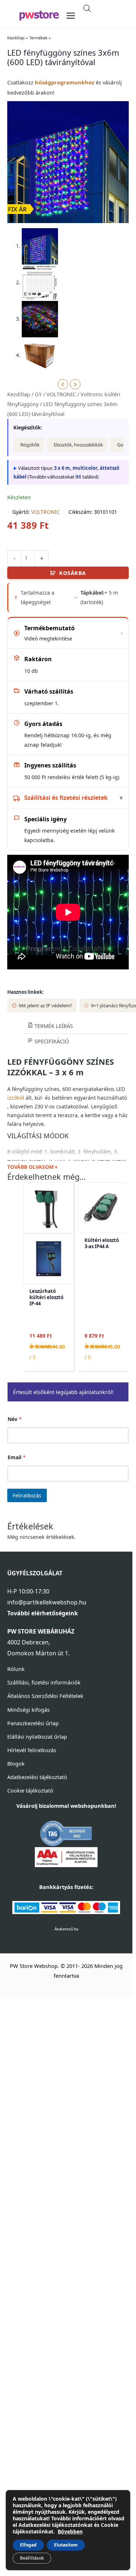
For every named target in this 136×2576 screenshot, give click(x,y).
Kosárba (73, 573)
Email (17, 1457)
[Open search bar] (87, 8)
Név (15, 1419)
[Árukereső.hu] (66, 1833)
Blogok (16, 1763)
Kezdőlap (19, 394)
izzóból (16, 1098)
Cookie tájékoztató (30, 1790)
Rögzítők (30, 445)
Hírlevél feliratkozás (32, 1750)
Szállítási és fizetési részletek (66, 798)
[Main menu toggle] (71, 16)
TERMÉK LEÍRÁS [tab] (53, 1026)
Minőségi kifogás (28, 1710)
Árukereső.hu (66, 1929)
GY (38, 394)
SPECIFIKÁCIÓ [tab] (51, 1041)
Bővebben (70, 2531)
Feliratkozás (27, 1495)
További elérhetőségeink (43, 1613)
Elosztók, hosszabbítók (78, 445)
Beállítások (32, 2558)
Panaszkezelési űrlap (33, 1723)
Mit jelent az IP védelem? (46, 1005)
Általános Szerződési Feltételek (45, 1696)
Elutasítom (66, 2545)
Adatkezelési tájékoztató (37, 1777)
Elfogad (28, 2545)
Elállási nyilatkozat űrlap (37, 1736)
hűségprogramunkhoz (65, 82)
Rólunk (16, 1669)
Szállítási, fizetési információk (44, 1682)
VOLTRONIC (61, 394)
